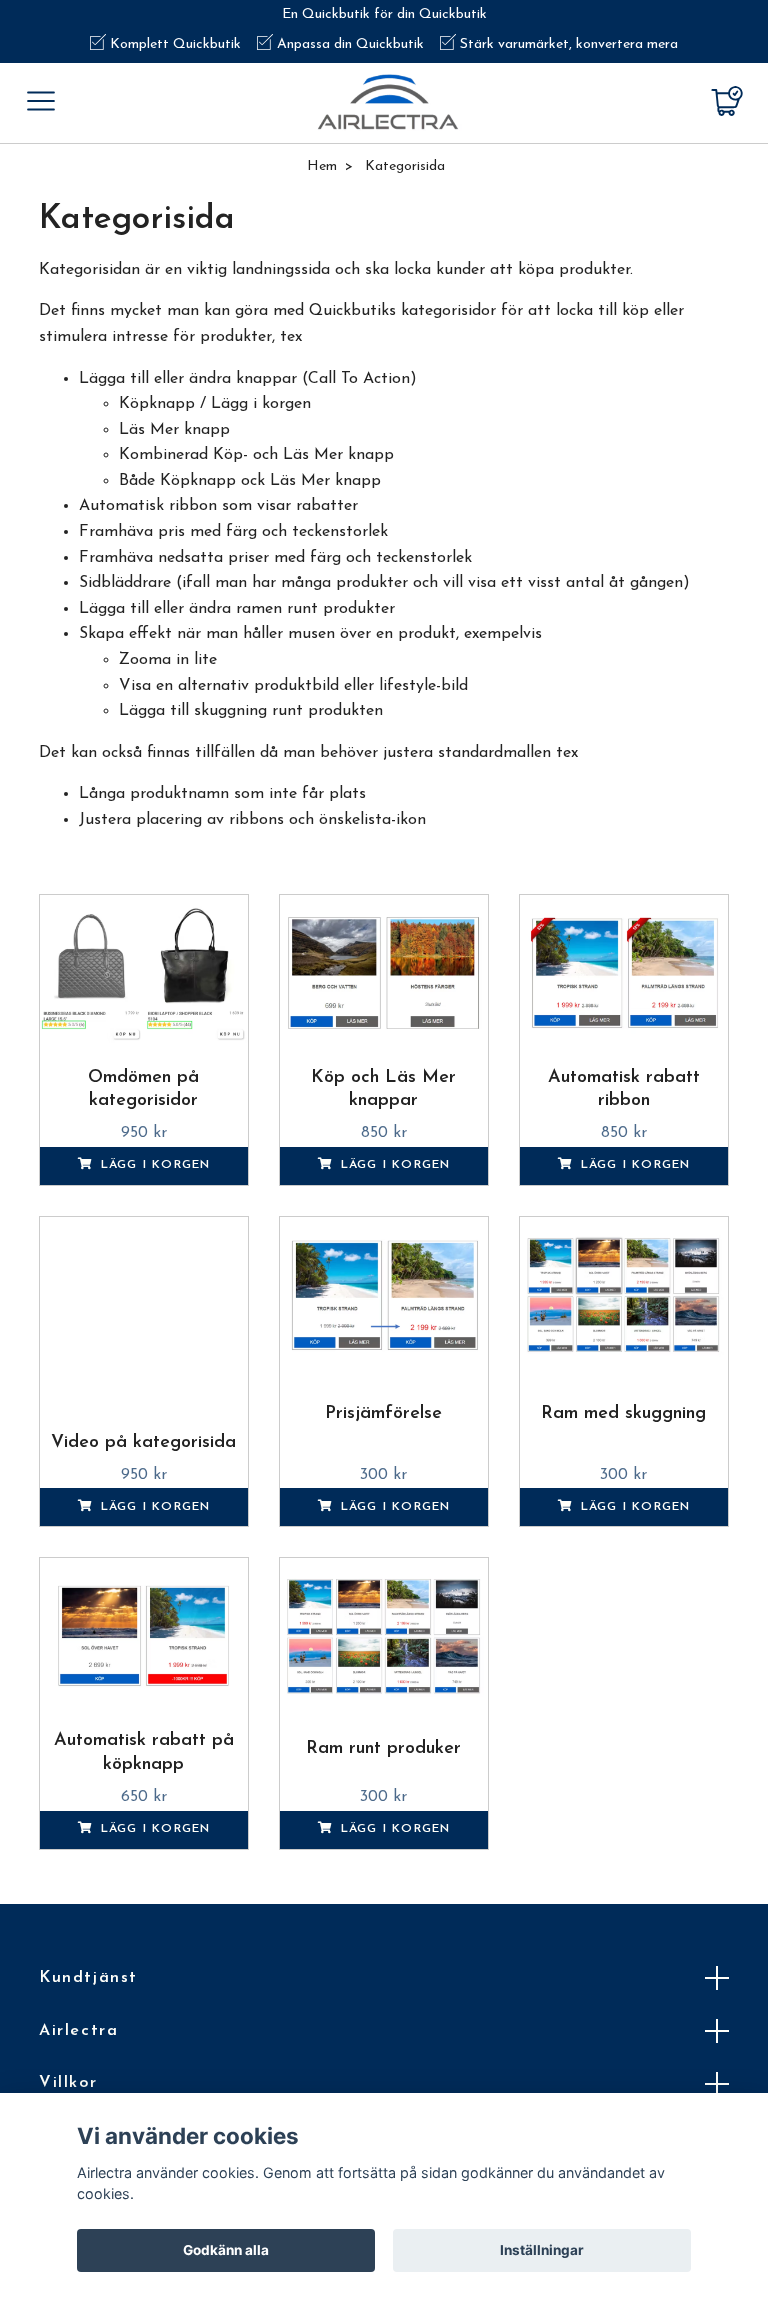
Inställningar (542, 2250)
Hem (322, 166)
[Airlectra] (388, 101)
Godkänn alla (226, 2250)
